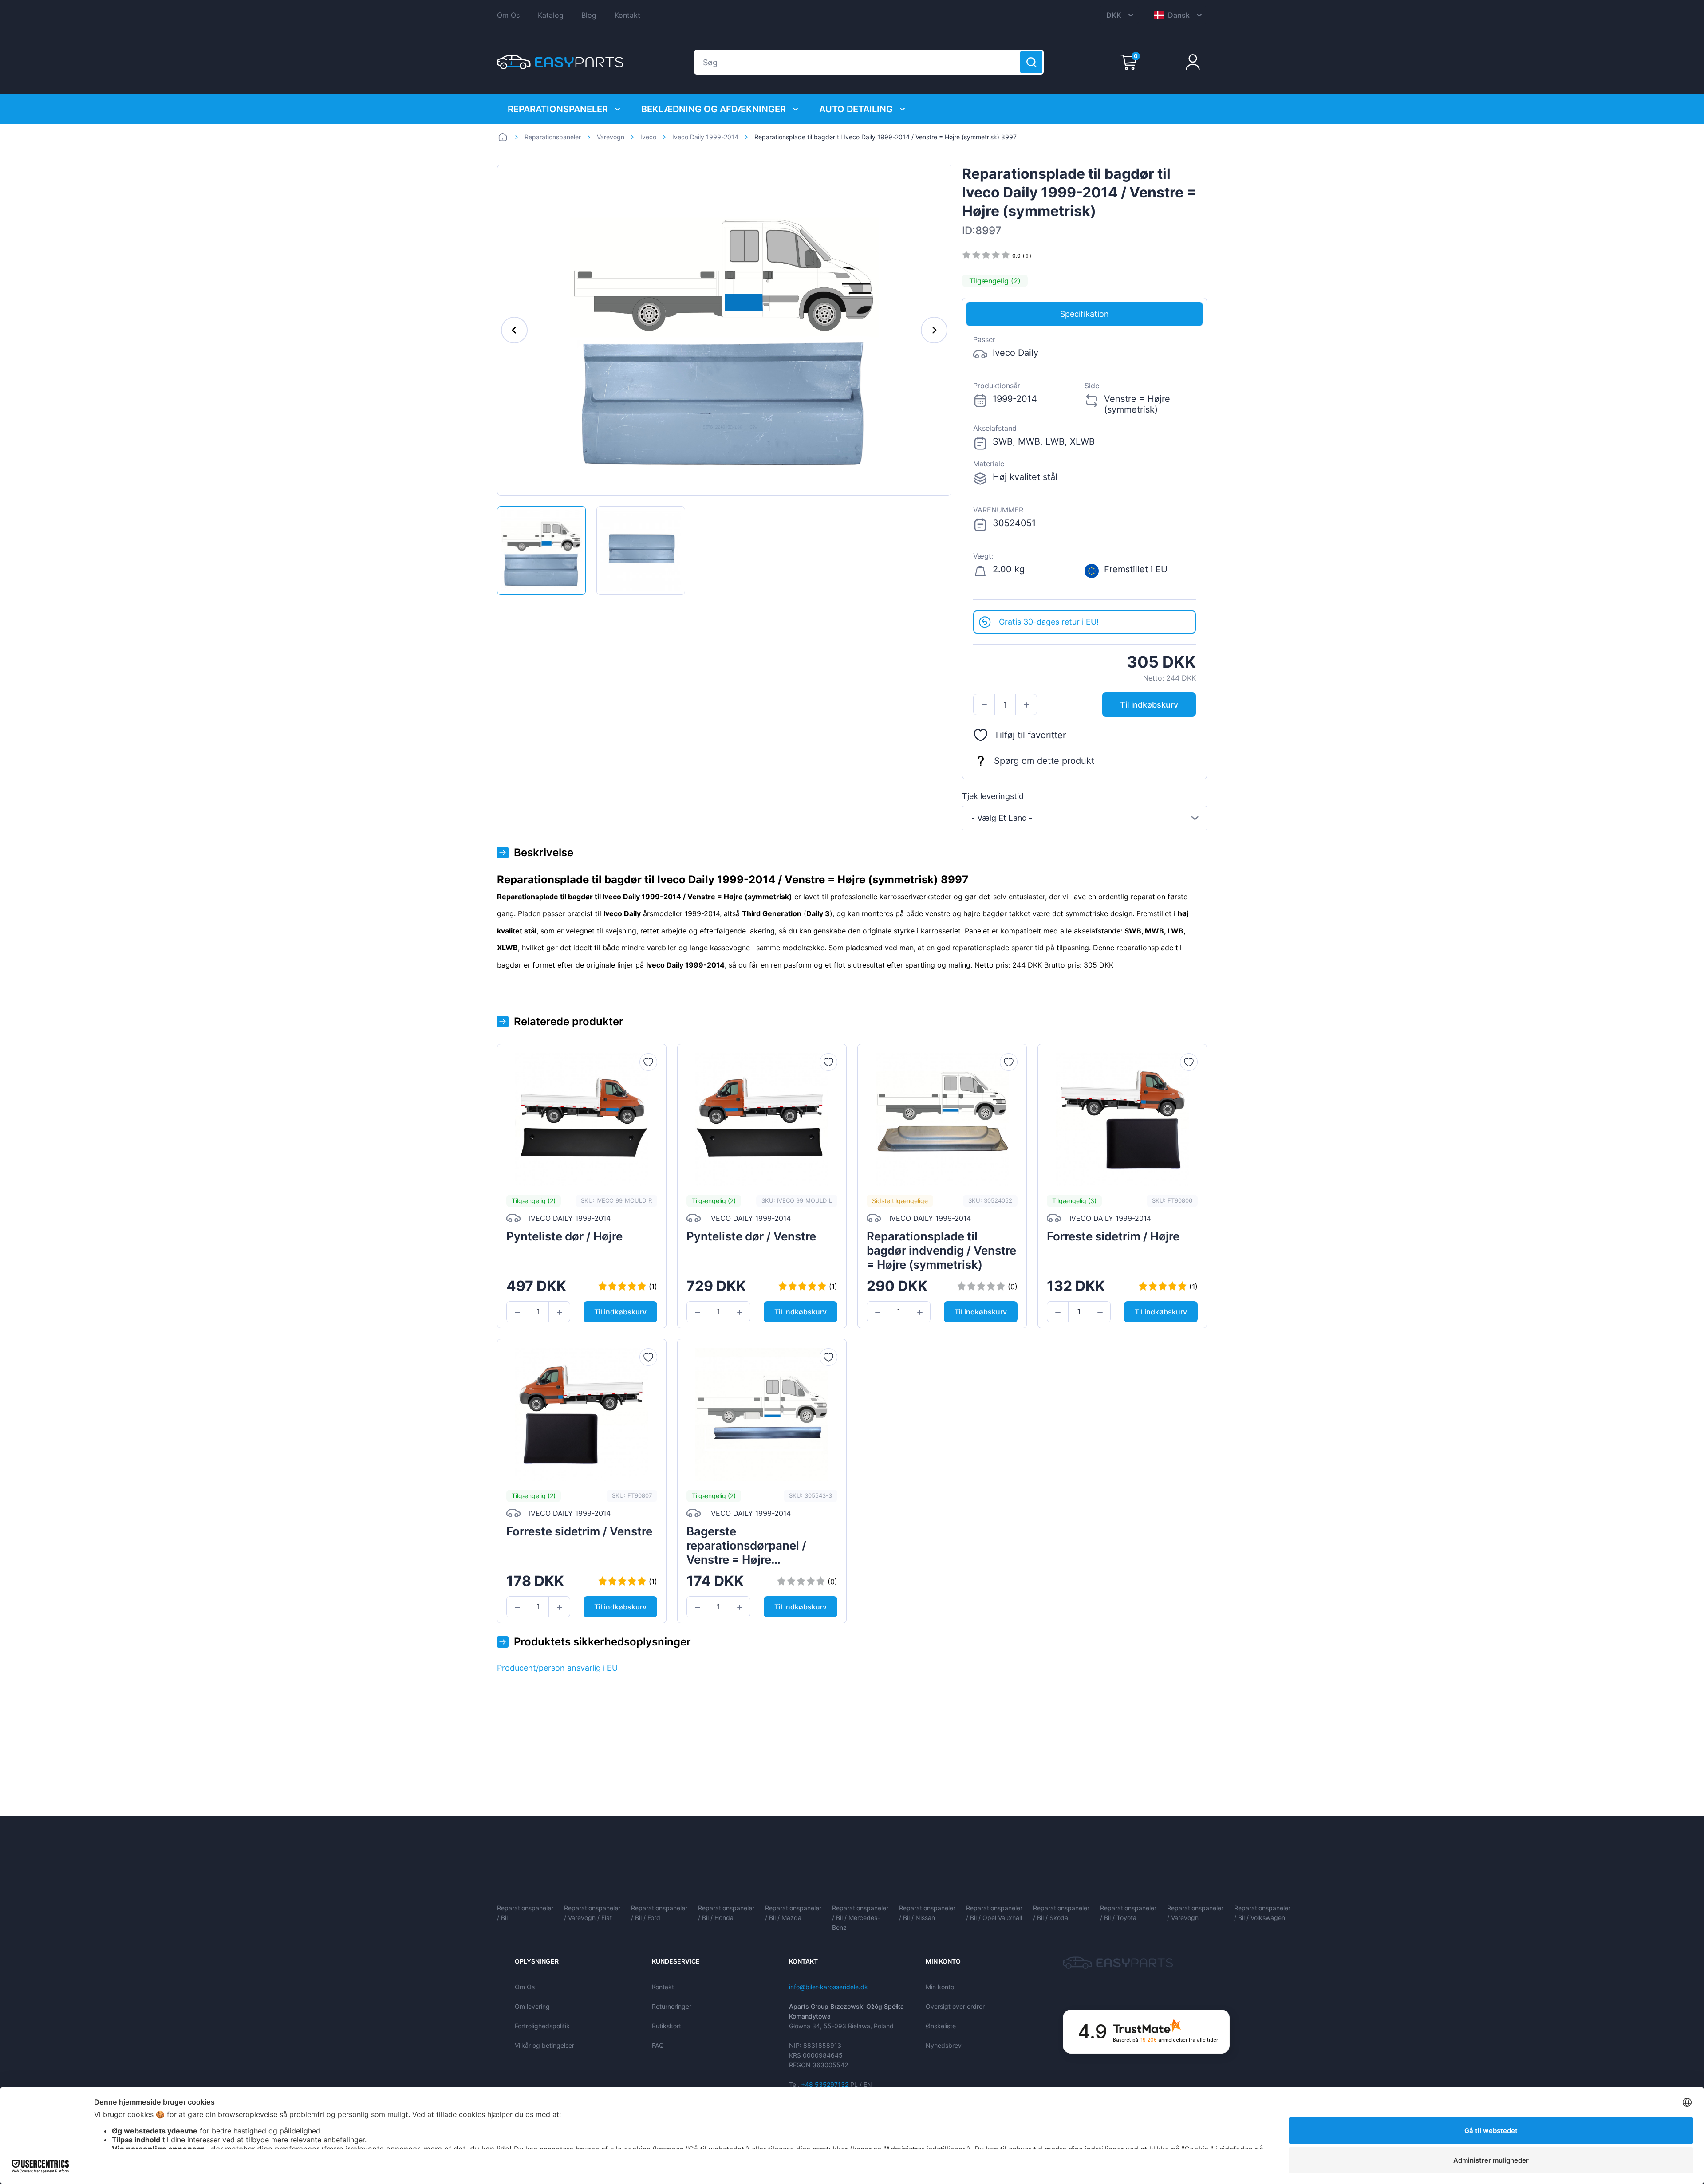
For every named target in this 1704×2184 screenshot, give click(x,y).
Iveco (648, 137)
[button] (984, 705)
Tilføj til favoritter (1030, 735)
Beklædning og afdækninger (714, 109)
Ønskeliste (941, 2026)
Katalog (551, 15)
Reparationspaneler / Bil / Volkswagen (1262, 1913)
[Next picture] (934, 330)
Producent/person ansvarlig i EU (557, 1668)
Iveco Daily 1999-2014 (705, 137)
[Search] (1031, 62)
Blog (589, 15)
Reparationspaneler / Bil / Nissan (927, 1913)
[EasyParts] (560, 62)
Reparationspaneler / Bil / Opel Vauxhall (994, 1913)
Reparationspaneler (558, 109)
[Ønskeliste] (648, 1062)
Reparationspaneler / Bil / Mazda (793, 1913)
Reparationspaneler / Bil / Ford (659, 1913)
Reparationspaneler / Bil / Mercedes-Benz (860, 1918)
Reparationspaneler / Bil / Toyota (1128, 1913)
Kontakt (627, 15)
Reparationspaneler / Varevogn (1195, 1913)
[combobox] (1085, 818)
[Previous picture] (514, 330)
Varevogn (611, 137)
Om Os (508, 15)
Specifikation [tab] (1085, 314)
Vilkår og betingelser (544, 2045)
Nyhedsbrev (944, 2045)
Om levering (532, 2006)
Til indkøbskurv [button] (1149, 705)
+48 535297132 (825, 2084)
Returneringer (672, 2006)
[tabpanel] (1085, 468)
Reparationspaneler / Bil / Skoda (1061, 1913)
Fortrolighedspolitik (542, 2026)
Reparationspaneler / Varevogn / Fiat (592, 1913)
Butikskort (667, 2026)
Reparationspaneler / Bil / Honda (726, 1913)
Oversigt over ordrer (955, 2006)
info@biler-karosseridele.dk (828, 1987)
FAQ (658, 2045)
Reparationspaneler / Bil (525, 1913)
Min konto (940, 1987)
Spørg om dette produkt (1044, 761)
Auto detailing (856, 109)
